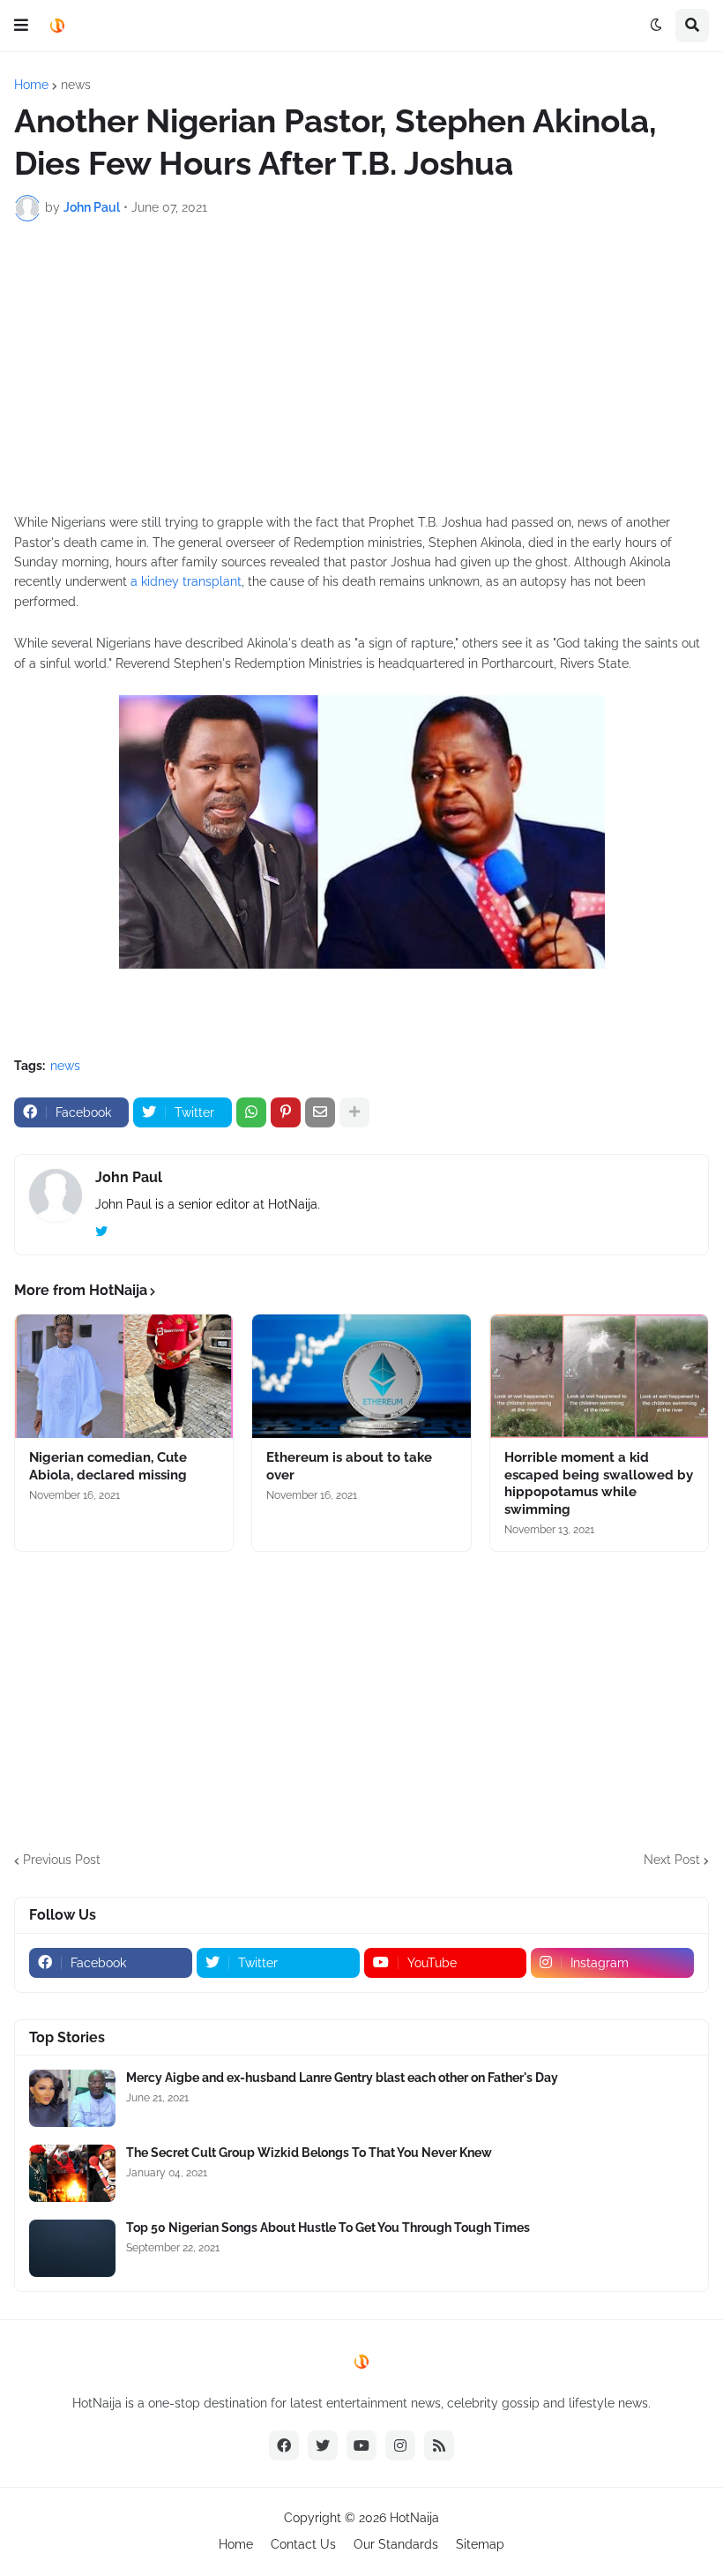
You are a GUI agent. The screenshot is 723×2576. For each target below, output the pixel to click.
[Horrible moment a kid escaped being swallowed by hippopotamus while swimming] (599, 1376)
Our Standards (396, 2544)
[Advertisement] (361, 367)
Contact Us (303, 2544)
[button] (21, 26)
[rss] (439, 2445)
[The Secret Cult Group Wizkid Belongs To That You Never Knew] (72, 2173)
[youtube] (361, 2445)
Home (31, 85)
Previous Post (62, 1860)
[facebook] (284, 2445)
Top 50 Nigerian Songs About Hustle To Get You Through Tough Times (328, 2228)
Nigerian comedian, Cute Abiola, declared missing (108, 1466)
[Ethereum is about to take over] (361, 1376)
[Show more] (354, 1112)
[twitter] (101, 1232)
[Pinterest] (286, 1112)
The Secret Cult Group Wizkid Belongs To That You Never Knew (309, 2153)
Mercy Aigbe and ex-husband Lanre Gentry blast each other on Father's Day (342, 2078)
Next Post (672, 1860)
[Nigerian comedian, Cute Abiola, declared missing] (124, 1376)
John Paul (129, 1177)
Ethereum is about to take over (349, 1466)
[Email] (320, 1112)
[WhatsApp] (251, 1112)
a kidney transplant (186, 581)
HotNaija (414, 2518)
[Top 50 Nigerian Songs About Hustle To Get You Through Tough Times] (72, 2248)
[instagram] (400, 2445)
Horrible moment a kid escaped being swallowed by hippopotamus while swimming (599, 1483)
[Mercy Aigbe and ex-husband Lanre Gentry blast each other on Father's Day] (72, 2098)
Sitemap (480, 2544)
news (76, 85)
